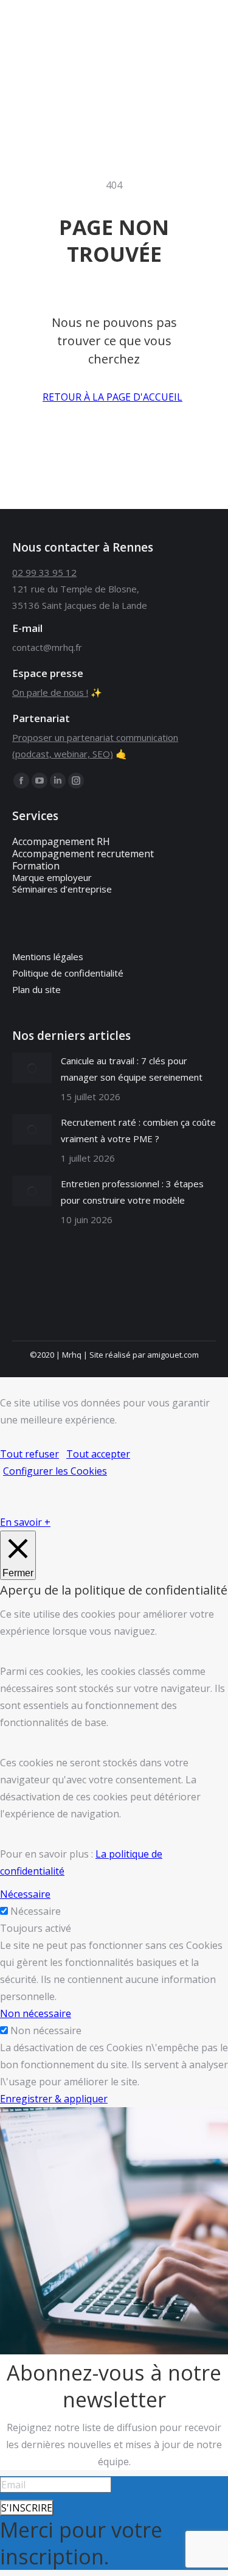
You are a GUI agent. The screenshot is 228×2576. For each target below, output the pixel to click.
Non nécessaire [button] (36, 2013)
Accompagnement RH (61, 841)
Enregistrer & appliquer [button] (54, 2099)
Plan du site (36, 989)
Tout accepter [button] (98, 1454)
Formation (36, 866)
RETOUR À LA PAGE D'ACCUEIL (112, 397)
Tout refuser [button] (29, 1454)
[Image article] (32, 1068)
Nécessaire (36, 1911)
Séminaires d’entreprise (62, 889)
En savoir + (25, 1522)
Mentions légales (48, 956)
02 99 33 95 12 (44, 572)
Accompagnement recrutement (83, 854)
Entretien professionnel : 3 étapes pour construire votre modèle (132, 1192)
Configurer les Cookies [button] (55, 1471)
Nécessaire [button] (25, 1894)
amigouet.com (173, 1355)
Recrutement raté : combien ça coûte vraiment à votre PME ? (138, 1130)
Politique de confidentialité (68, 973)
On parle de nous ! (50, 692)
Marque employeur (52, 877)
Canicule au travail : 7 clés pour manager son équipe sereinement (132, 1069)
